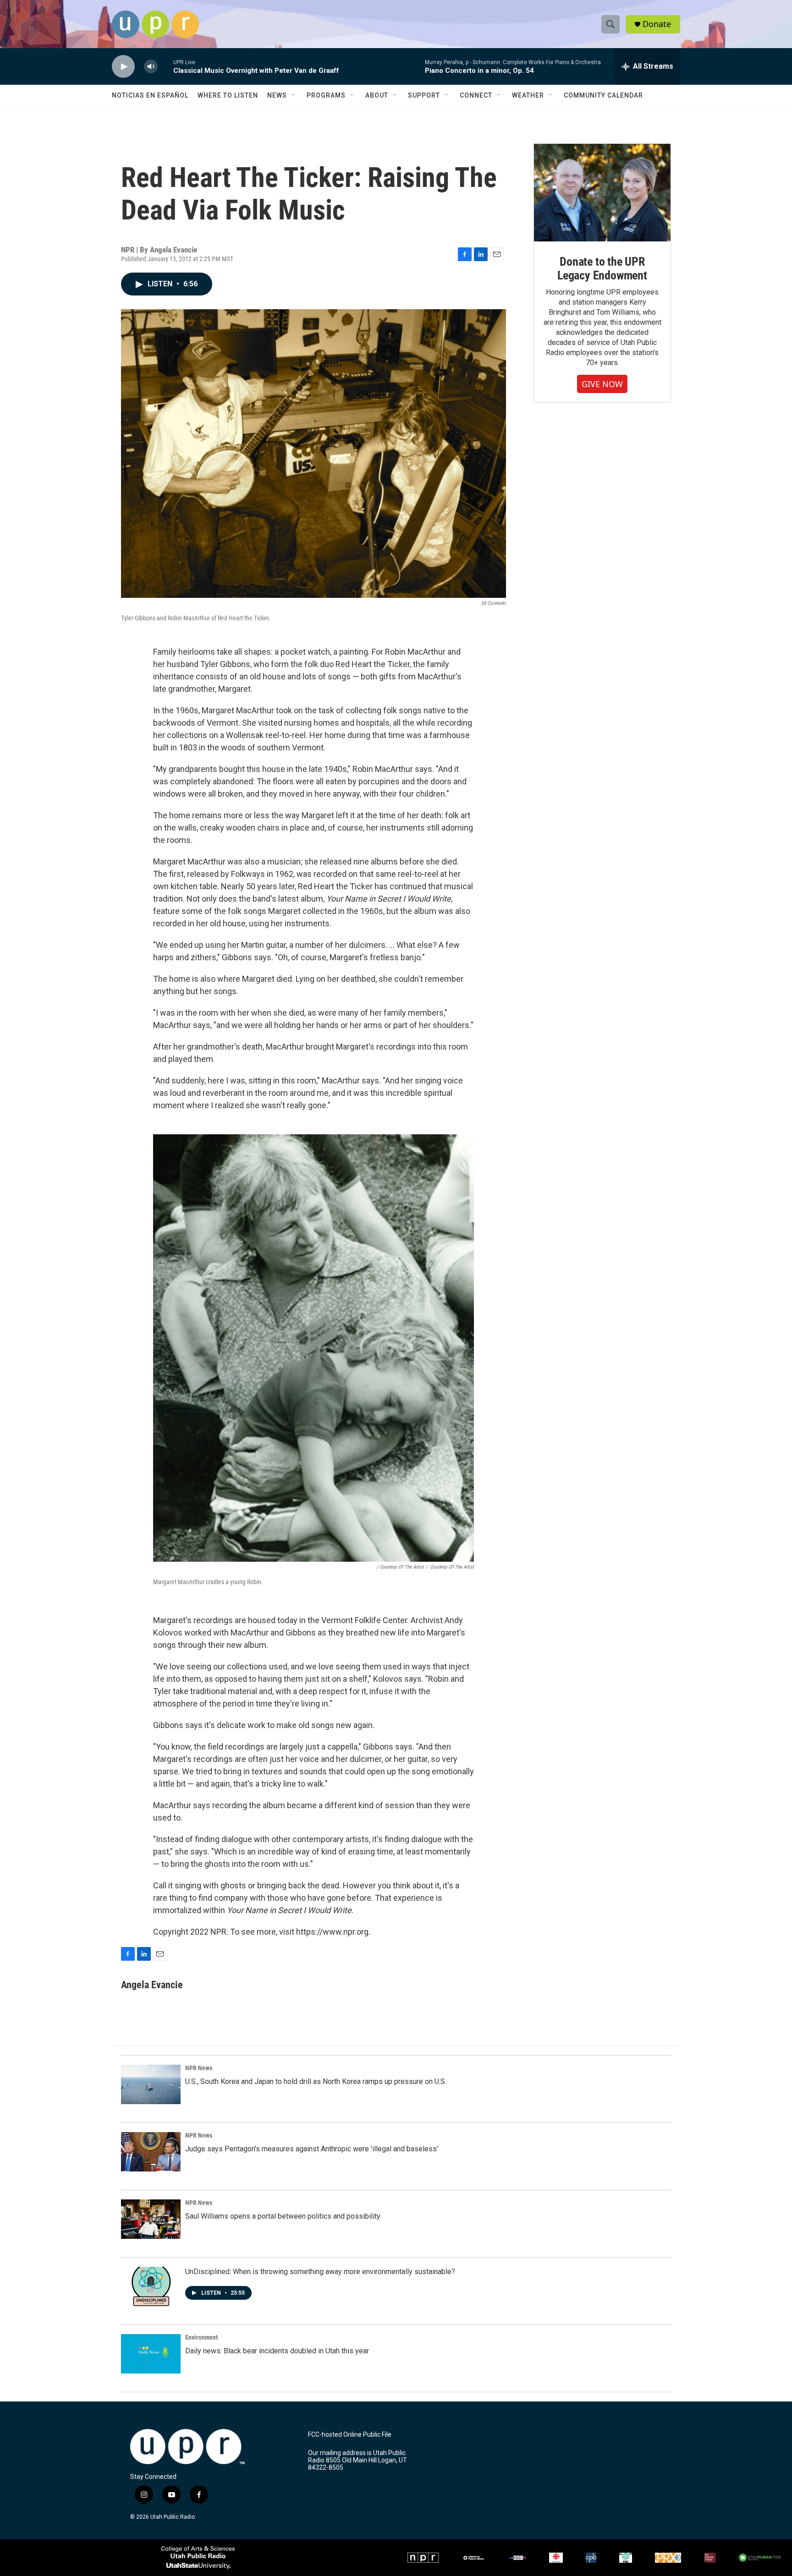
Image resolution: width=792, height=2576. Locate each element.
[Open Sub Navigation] (294, 95)
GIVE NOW (602, 384)
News (277, 95)
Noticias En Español (150, 95)
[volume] (151, 67)
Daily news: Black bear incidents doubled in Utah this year (277, 2351)
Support (424, 95)
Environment (201, 2337)
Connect (476, 95)
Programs (326, 95)
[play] (123, 67)
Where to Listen (228, 95)
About (377, 95)
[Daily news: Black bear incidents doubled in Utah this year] (151, 2354)
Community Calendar (603, 95)
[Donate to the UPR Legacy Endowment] (602, 193)
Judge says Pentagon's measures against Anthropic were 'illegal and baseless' (312, 2149)
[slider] (165, 66)
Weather (528, 95)
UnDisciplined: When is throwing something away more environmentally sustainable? (320, 2272)
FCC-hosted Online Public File (350, 2435)
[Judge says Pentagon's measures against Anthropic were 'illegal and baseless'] (151, 2152)
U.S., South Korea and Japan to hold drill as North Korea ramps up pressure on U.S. (316, 2081)
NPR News (199, 2068)
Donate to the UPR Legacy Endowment (602, 268)
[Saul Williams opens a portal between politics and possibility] (151, 2219)
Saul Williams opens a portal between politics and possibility (283, 2216)
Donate (657, 24)
